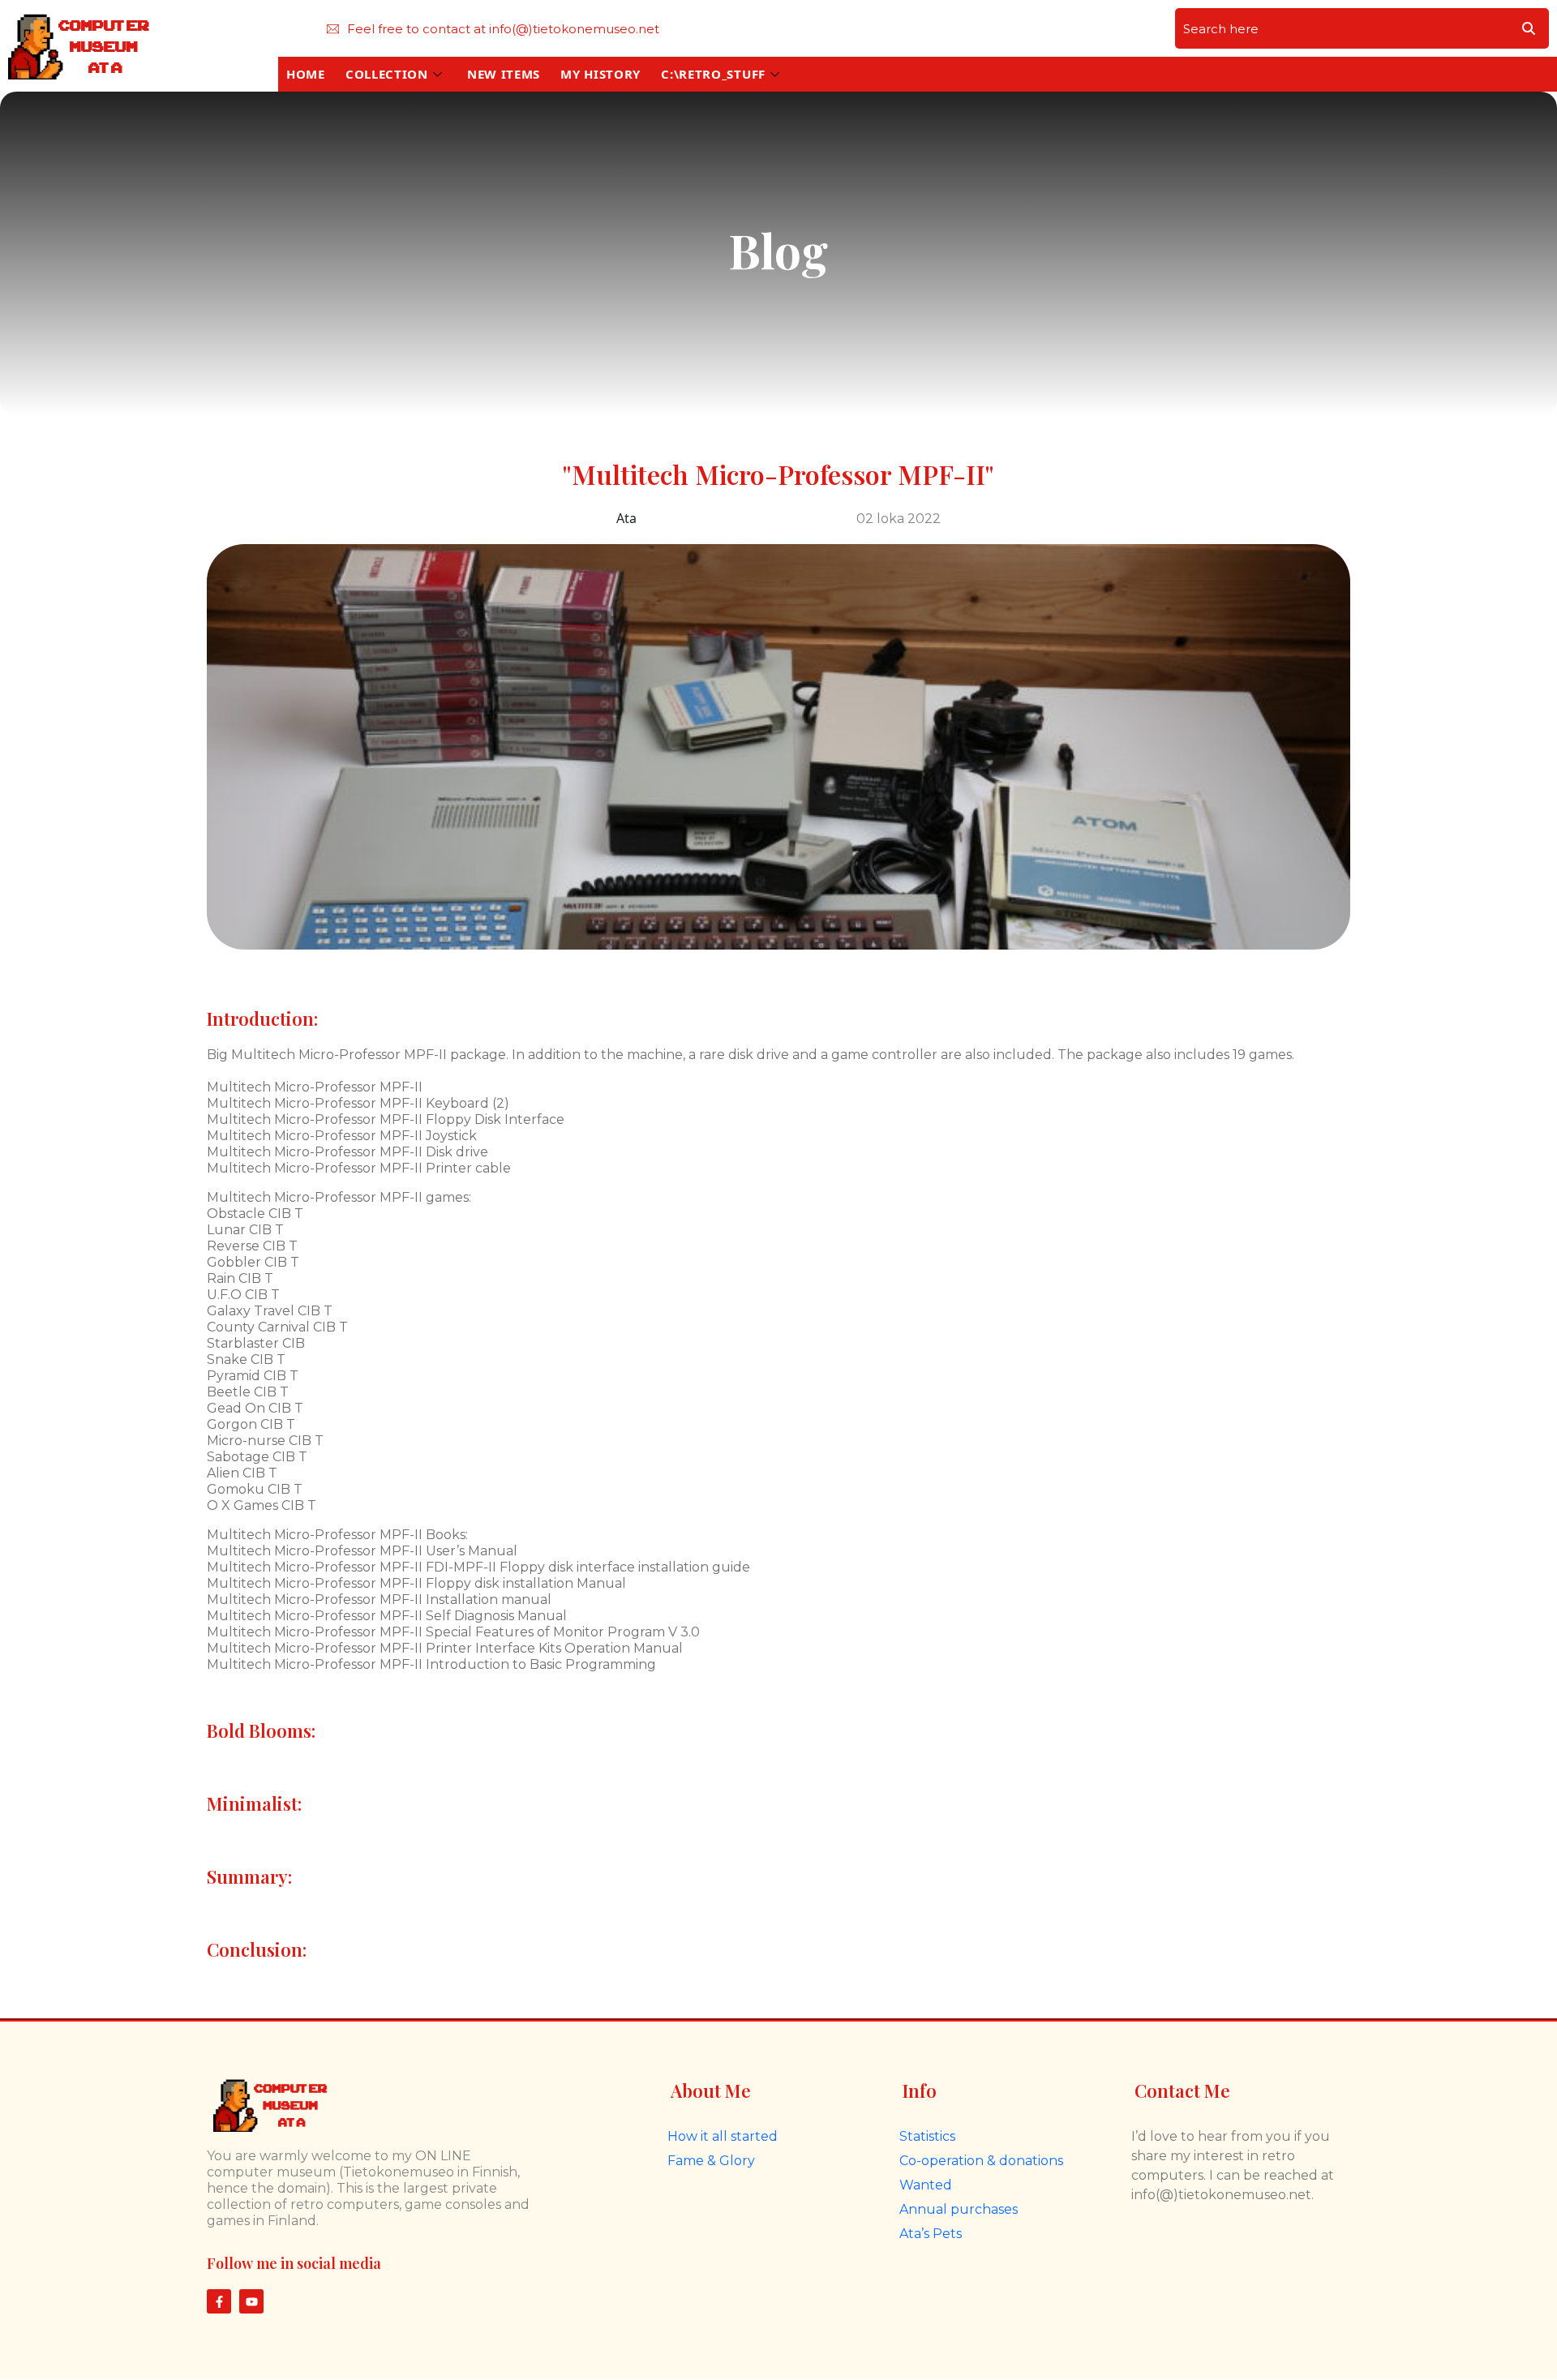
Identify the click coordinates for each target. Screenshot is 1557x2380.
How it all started (723, 2136)
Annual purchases (959, 2209)
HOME (306, 74)
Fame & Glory (711, 2161)
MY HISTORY (600, 74)
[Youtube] (251, 2301)
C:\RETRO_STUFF (713, 74)
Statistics (927, 2136)
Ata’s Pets (931, 2234)
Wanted (926, 2185)
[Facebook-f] (219, 2301)
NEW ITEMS (504, 74)
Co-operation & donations (981, 2161)
